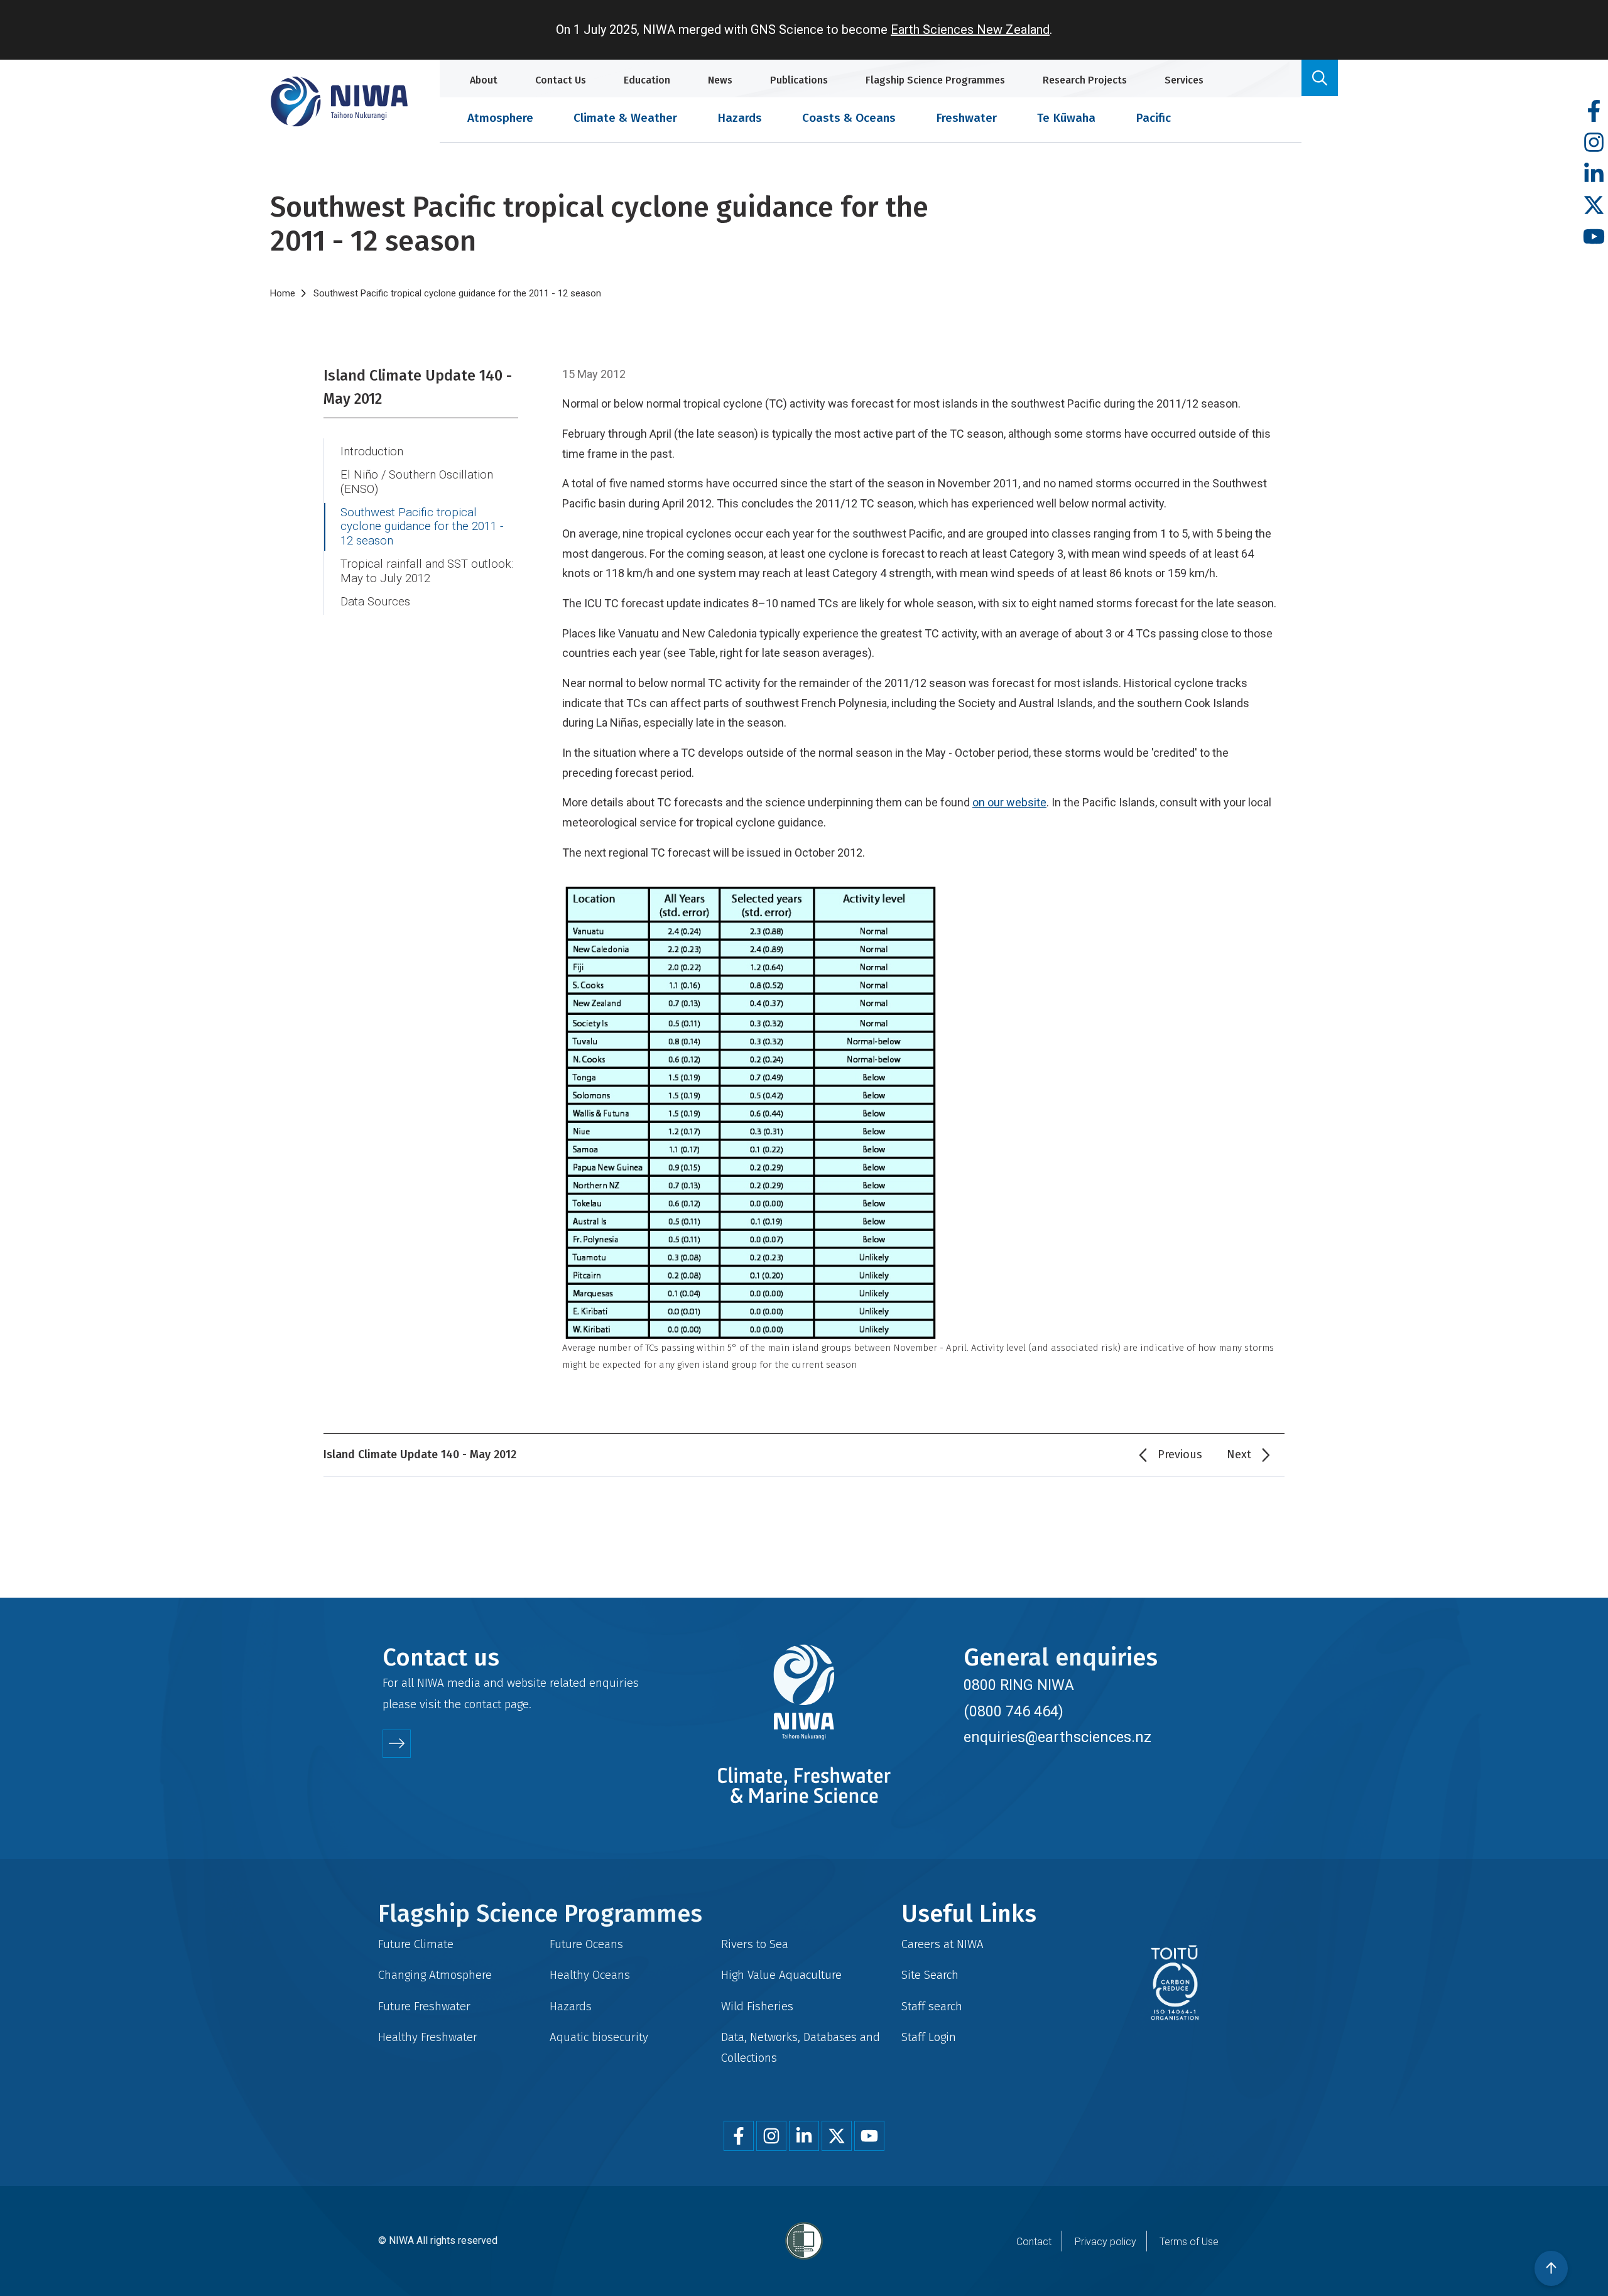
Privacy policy (1105, 2242)
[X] (1594, 206)
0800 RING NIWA (1019, 1685)
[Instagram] (1594, 143)
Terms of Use (1189, 2242)
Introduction (372, 452)
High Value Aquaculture (781, 1975)
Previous (1180, 1454)
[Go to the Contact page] (397, 1744)
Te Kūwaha (1066, 118)
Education (647, 80)
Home (283, 293)
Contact (1034, 2242)
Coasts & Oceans (849, 118)
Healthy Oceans (590, 1975)
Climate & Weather (625, 118)
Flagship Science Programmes (935, 80)
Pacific (1153, 118)
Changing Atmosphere (435, 1975)
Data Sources (375, 602)
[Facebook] (1594, 111)
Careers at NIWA (943, 1944)
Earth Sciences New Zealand (970, 30)
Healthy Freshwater (428, 2037)
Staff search (932, 2006)
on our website (1009, 802)
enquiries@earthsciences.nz (1057, 1737)
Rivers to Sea (755, 1944)
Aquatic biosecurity (599, 2037)
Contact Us (561, 80)
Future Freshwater (424, 2006)
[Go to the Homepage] (339, 101)
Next (1239, 1454)
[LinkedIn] (1594, 174)
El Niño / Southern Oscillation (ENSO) (417, 482)
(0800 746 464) (1013, 1711)
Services (1184, 80)
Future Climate (416, 1944)
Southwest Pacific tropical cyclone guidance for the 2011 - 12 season (422, 527)
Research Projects (1085, 80)
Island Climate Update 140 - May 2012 (418, 387)
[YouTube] (1594, 237)
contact (483, 1704)
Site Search (930, 1975)
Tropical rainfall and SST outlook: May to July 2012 (427, 571)
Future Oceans (586, 1944)
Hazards (740, 118)
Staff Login (929, 2037)
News (720, 80)
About (484, 80)
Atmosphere (500, 118)
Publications (799, 80)
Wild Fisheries (757, 2006)
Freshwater (966, 118)
